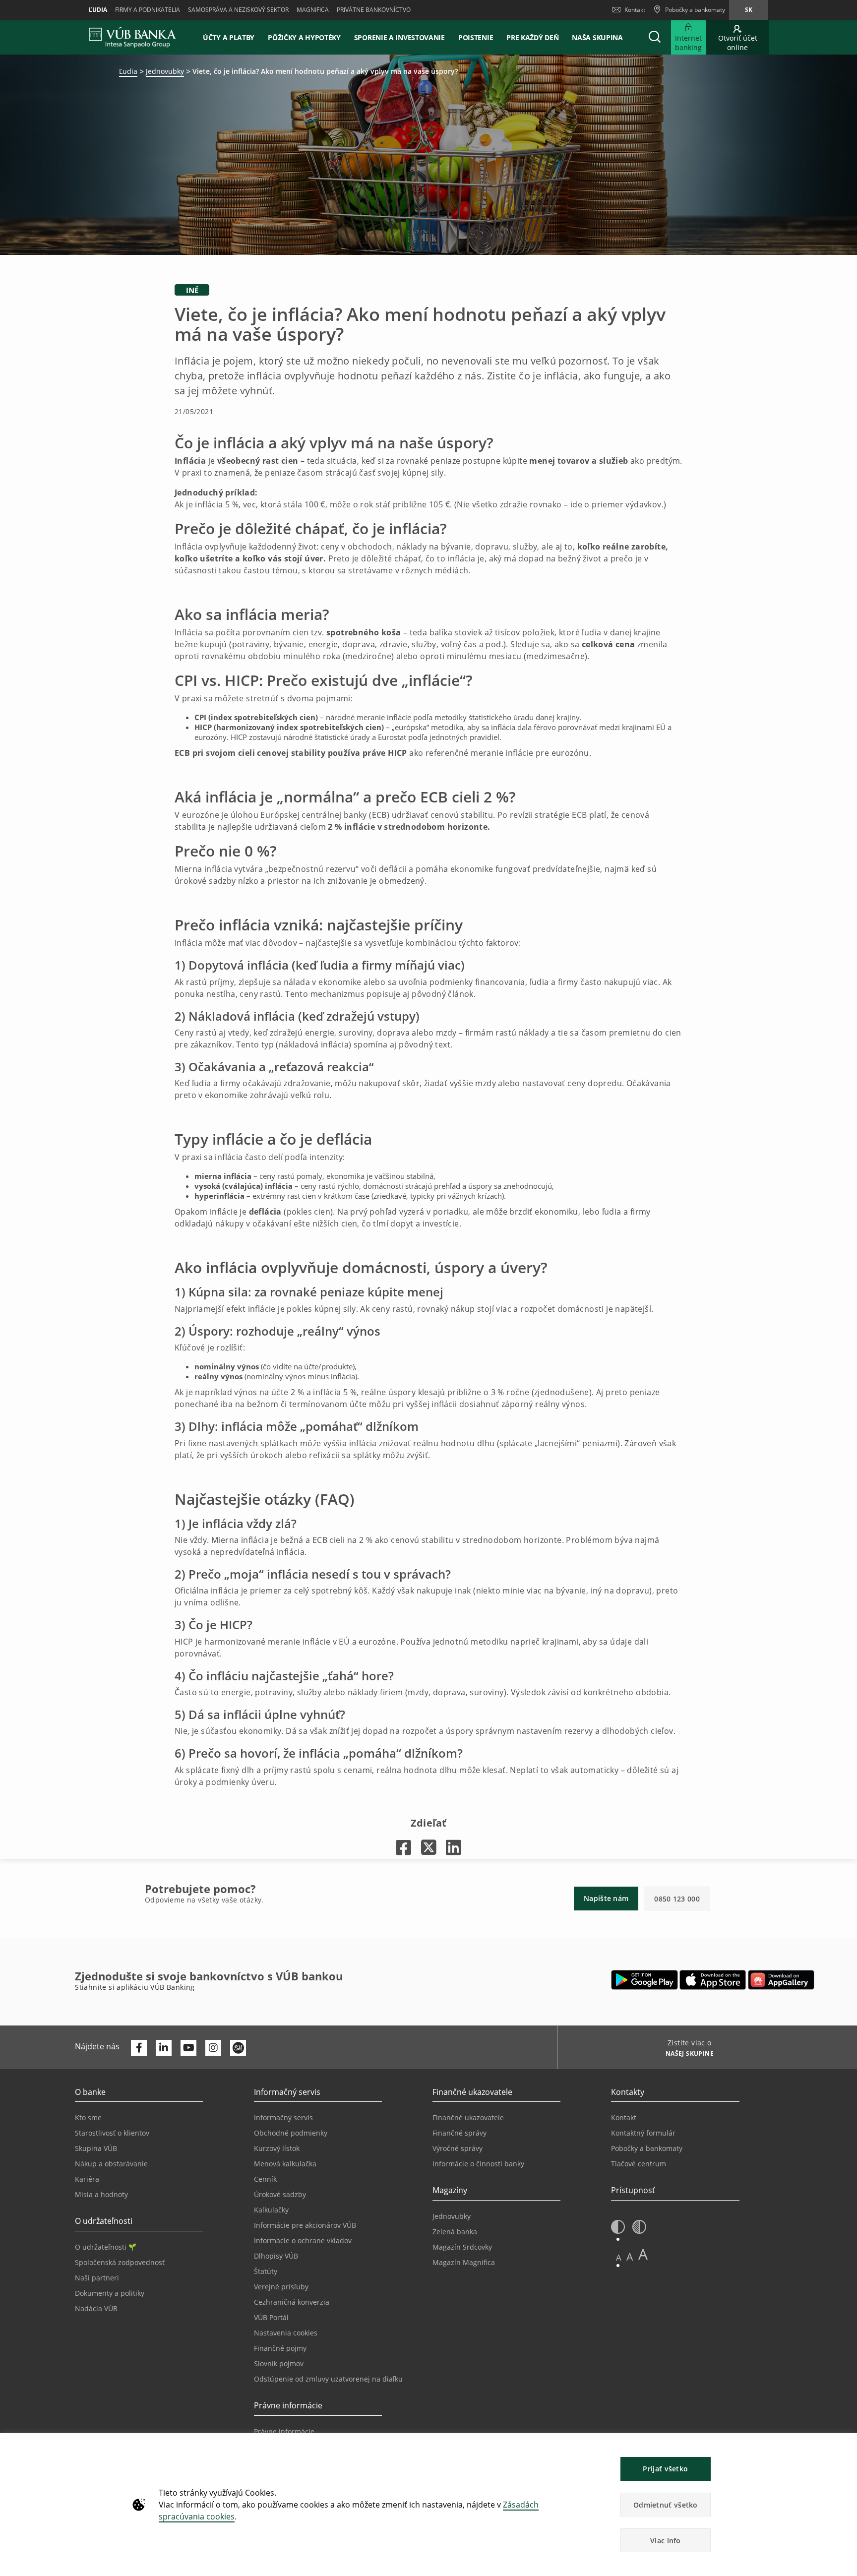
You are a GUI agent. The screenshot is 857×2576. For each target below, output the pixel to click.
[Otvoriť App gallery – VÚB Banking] (781, 1980)
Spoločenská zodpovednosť (120, 2262)
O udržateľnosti (101, 2247)
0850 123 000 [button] (677, 1899)
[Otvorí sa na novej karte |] (403, 1847)
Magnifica (313, 10)
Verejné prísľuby (281, 2287)
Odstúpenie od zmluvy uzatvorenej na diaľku (328, 2379)
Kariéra (87, 2179)
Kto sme (88, 2117)
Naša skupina (597, 37)
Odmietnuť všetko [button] (666, 2505)
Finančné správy (459, 2133)
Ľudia (98, 10)
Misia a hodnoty (101, 2194)
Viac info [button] (666, 2541)
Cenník (265, 2179)
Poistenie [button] (476, 37)
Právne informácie (284, 2431)
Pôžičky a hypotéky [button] (304, 37)
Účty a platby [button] (229, 37)
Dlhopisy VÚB (276, 2256)
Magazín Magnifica (464, 2262)
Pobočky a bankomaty (647, 2148)
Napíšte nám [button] (606, 1898)
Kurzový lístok (277, 2148)
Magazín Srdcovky (462, 2247)
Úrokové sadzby (280, 2194)
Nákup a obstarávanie (111, 2164)
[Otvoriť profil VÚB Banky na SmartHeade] (238, 2048)
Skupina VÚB (96, 2148)
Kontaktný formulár (643, 2133)
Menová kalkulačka (285, 2164)
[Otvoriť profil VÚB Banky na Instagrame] (213, 2048)
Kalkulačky (271, 2210)
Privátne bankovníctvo (374, 10)
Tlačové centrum (639, 2164)
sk (749, 10)
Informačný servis (283, 2117)
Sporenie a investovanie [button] (399, 37)
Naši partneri (97, 2278)
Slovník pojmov (279, 2363)
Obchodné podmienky (291, 2133)
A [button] (619, 2257)
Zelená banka (455, 2232)
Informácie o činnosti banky (478, 2164)
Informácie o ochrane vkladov (303, 2240)
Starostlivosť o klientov (112, 2133)
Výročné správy (458, 2148)
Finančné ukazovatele (468, 2117)
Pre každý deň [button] (532, 37)
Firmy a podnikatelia (148, 10)
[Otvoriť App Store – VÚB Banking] (713, 1980)
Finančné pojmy (280, 2348)
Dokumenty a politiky (110, 2293)
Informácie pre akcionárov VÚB (305, 2225)
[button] (655, 37)
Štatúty (266, 2271)
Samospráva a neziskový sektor (238, 10)
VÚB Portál (271, 2317)
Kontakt (635, 10)
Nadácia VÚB (96, 2308)
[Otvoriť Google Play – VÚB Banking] (644, 1980)
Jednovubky (165, 71)
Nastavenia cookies (286, 2333)
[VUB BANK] (133, 37)
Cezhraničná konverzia (292, 2302)
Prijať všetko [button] (665, 2469)
